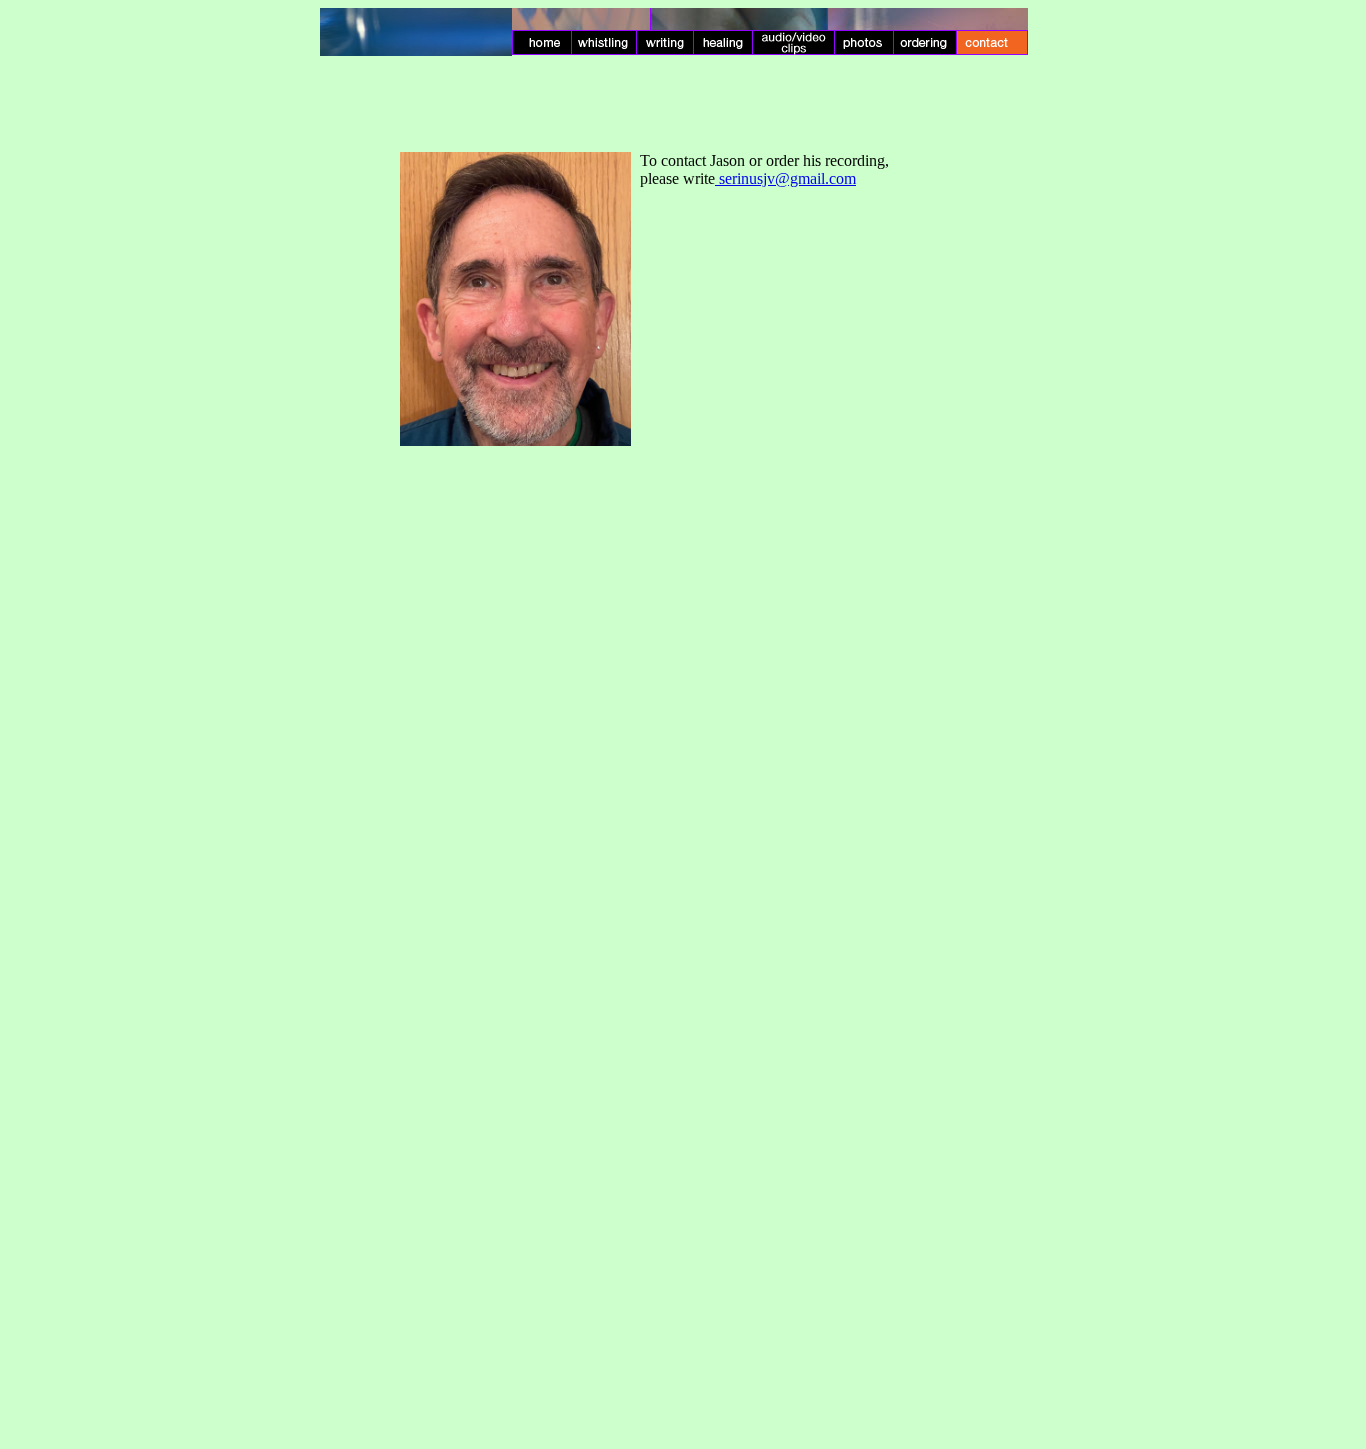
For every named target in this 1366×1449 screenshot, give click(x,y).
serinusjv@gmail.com (787, 178)
